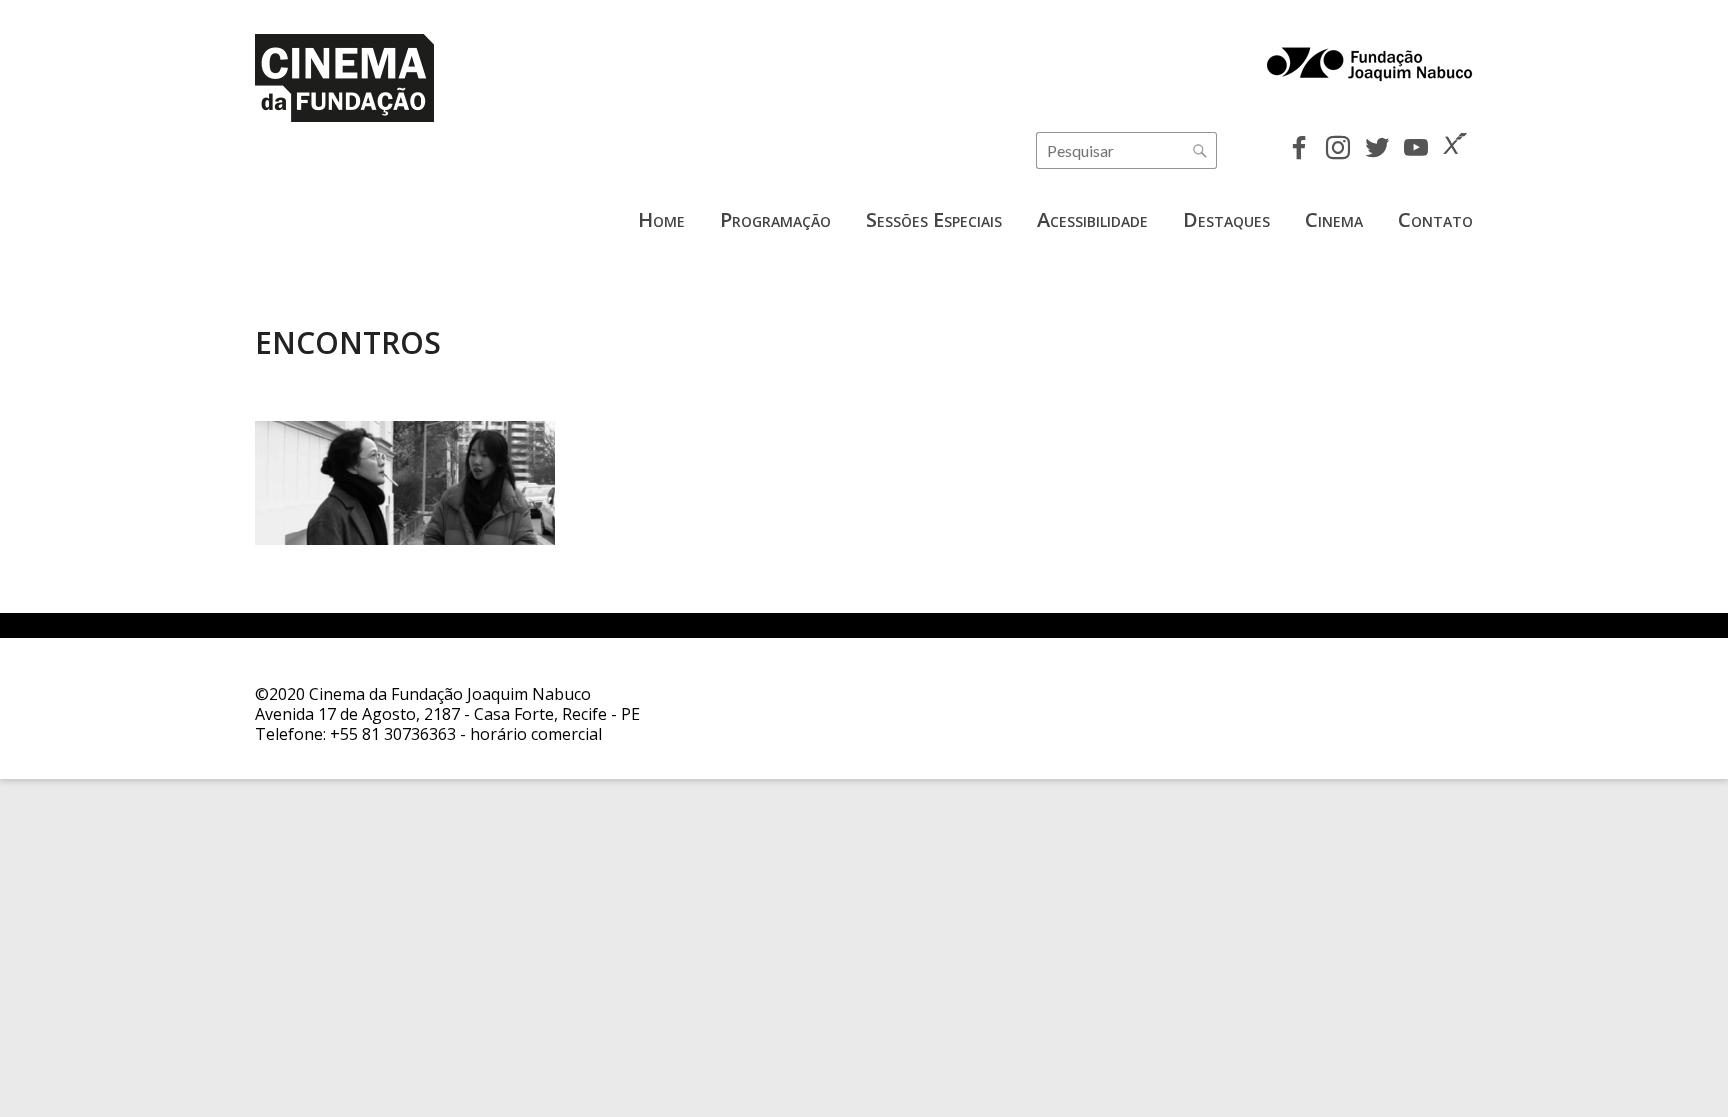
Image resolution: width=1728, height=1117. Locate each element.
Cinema (1334, 219)
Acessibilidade (1092, 219)
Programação (775, 219)
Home (661, 219)
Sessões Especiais (934, 219)
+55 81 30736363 (393, 734)
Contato (1435, 219)
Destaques (1226, 219)
